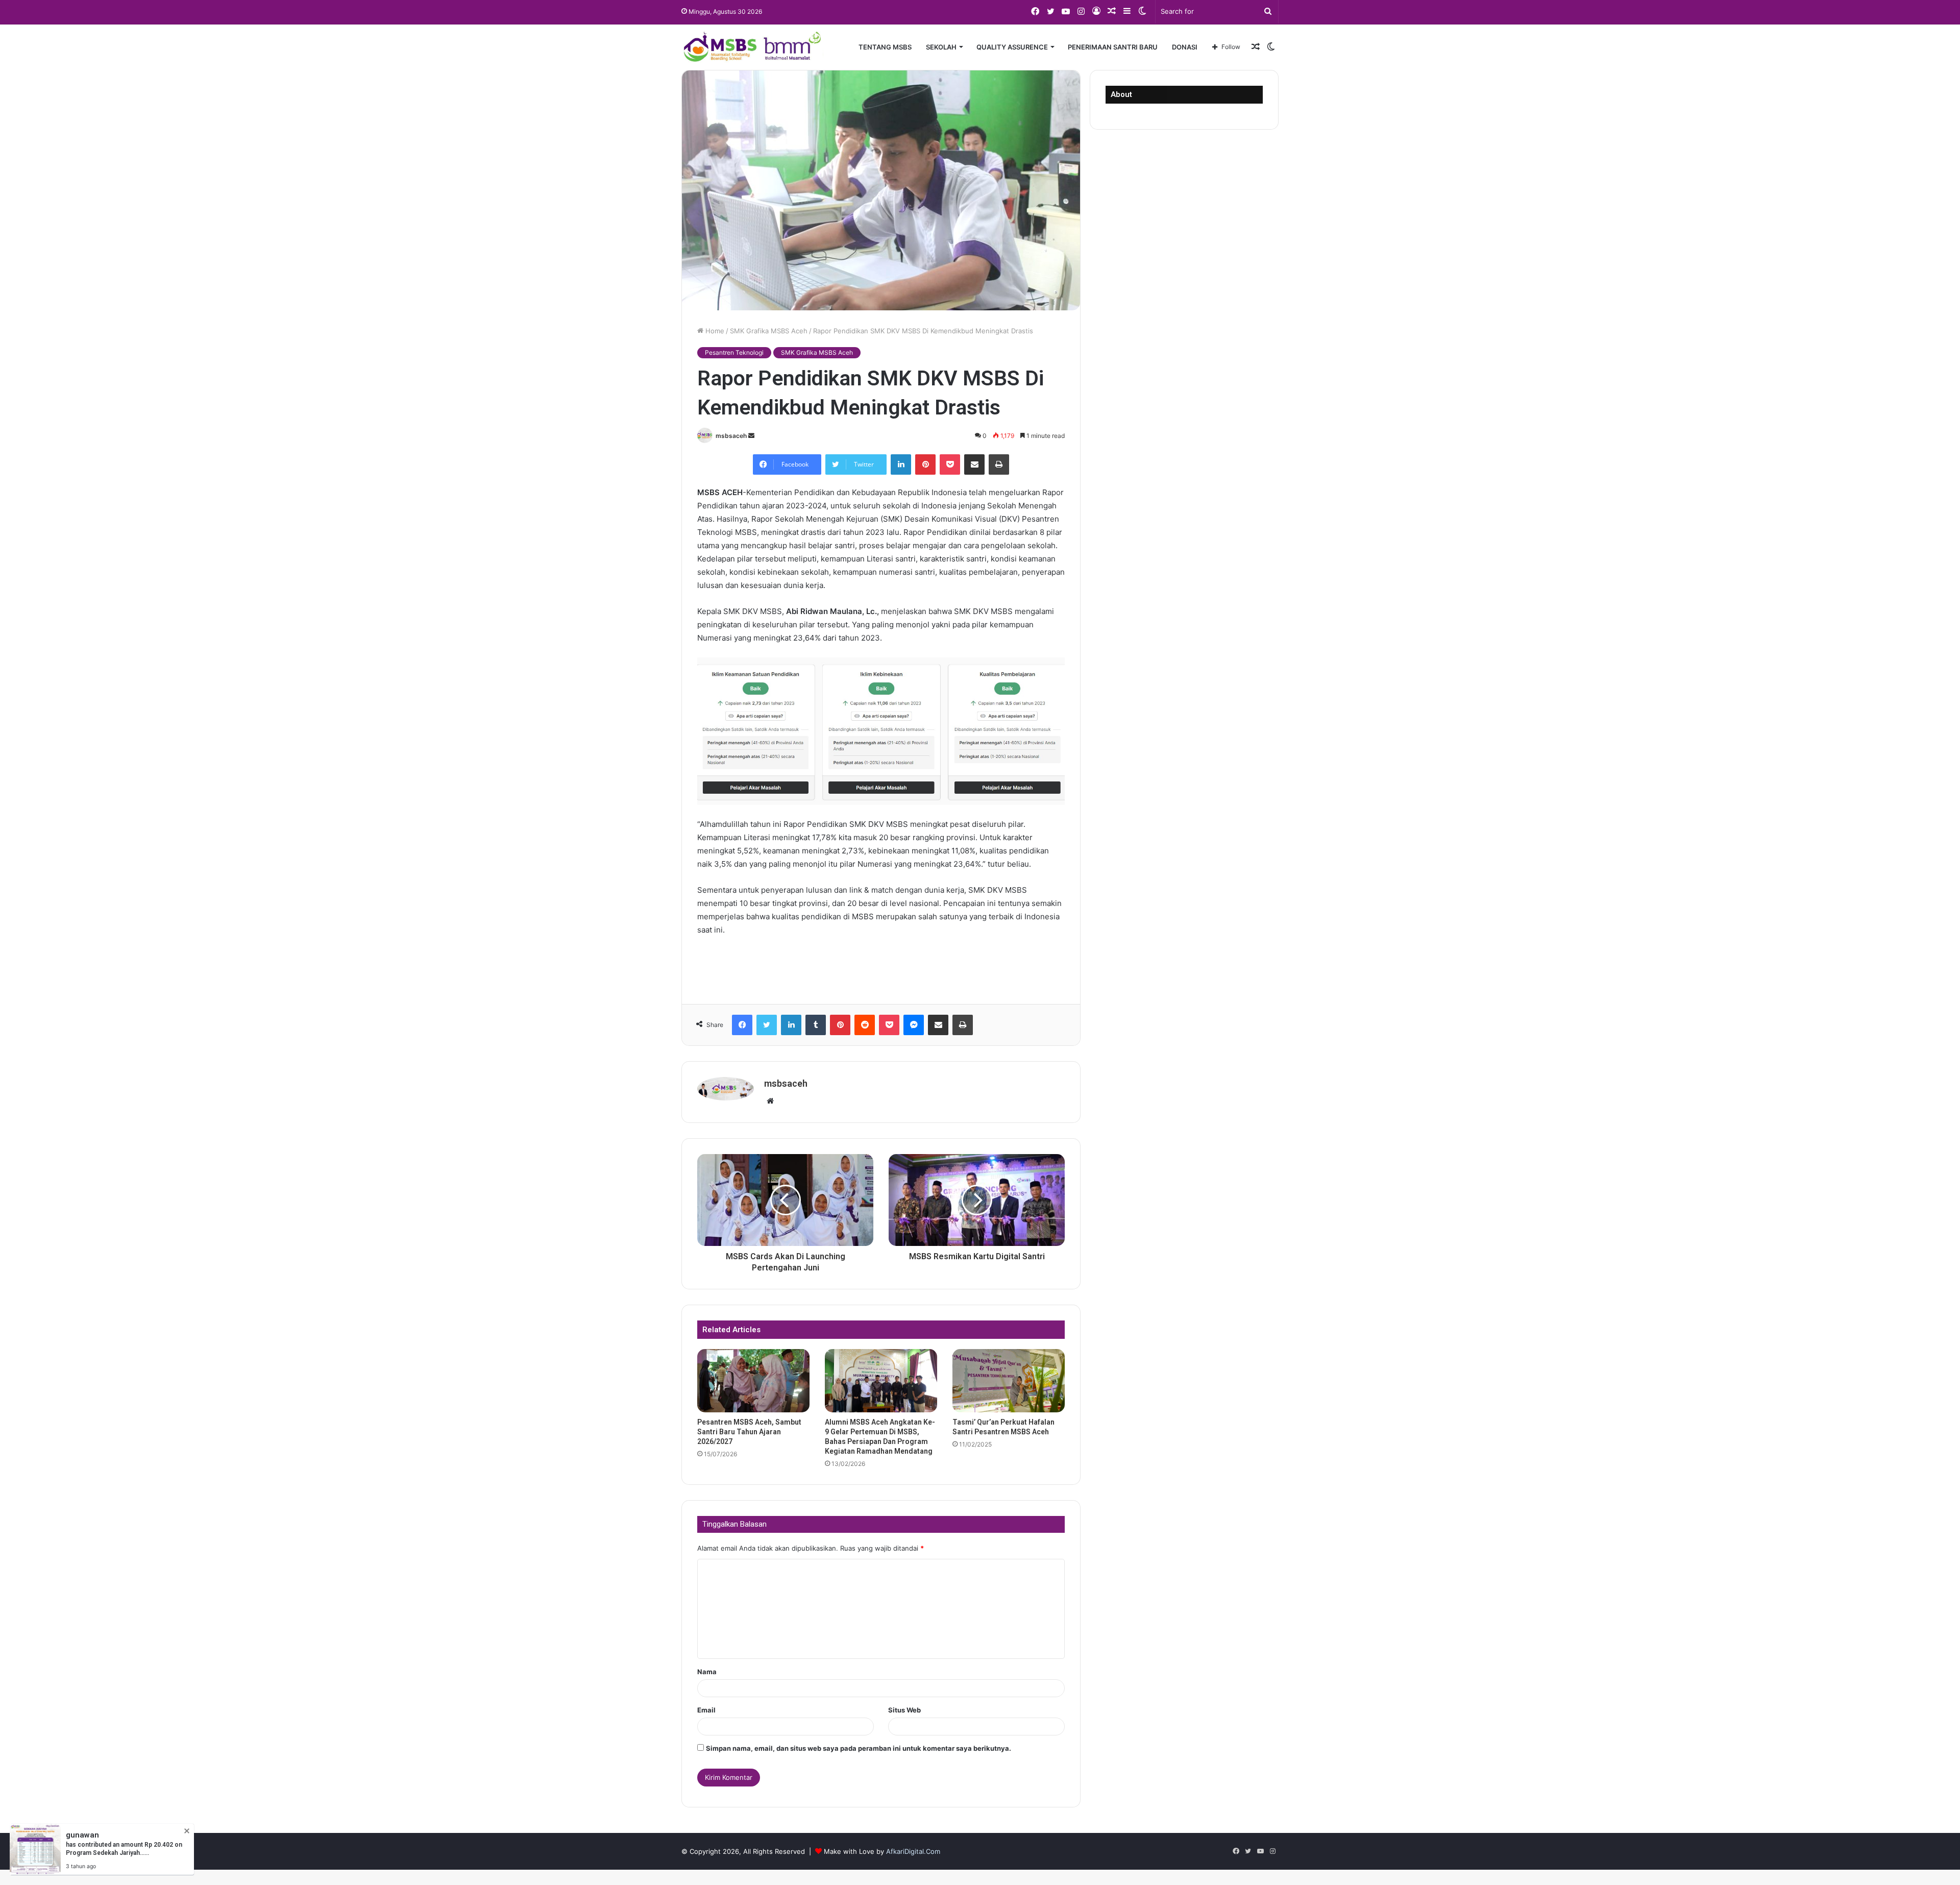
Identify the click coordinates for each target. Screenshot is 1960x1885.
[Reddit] (865, 1025)
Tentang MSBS (885, 47)
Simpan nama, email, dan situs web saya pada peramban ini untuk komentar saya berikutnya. (859, 1748)
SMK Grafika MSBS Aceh (769, 331)
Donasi (1185, 47)
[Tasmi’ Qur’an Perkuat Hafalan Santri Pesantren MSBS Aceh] (1009, 1381)
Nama (707, 1672)
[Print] (999, 464)
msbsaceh (731, 436)
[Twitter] (767, 1025)
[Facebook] (742, 1025)
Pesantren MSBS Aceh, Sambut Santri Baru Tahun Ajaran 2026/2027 (749, 1432)
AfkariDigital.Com (913, 1851)
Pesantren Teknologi (734, 352)
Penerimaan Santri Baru (1113, 47)
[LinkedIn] (901, 464)
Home (714, 331)
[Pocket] (950, 464)
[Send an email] (751, 436)
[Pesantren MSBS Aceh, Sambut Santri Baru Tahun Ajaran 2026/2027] (753, 1381)
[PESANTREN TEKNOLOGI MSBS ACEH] (752, 47)
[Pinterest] (925, 464)
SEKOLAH (941, 47)
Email (706, 1710)
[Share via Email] (974, 464)
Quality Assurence (1012, 47)
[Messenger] (914, 1025)
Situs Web (904, 1710)
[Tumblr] (816, 1025)
